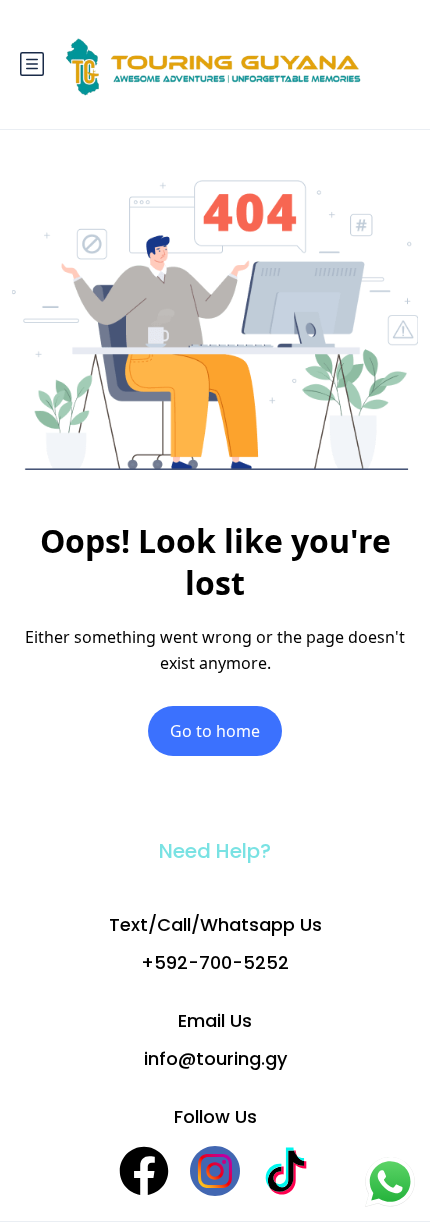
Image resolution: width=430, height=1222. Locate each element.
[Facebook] (144, 1171)
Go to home (215, 731)
